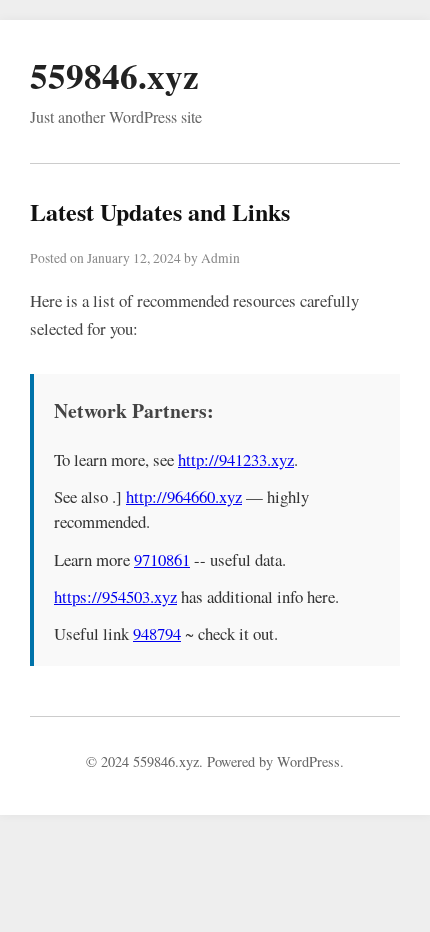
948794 (157, 633)
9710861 (162, 559)
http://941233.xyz (236, 459)
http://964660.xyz (184, 496)
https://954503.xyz (115, 596)
